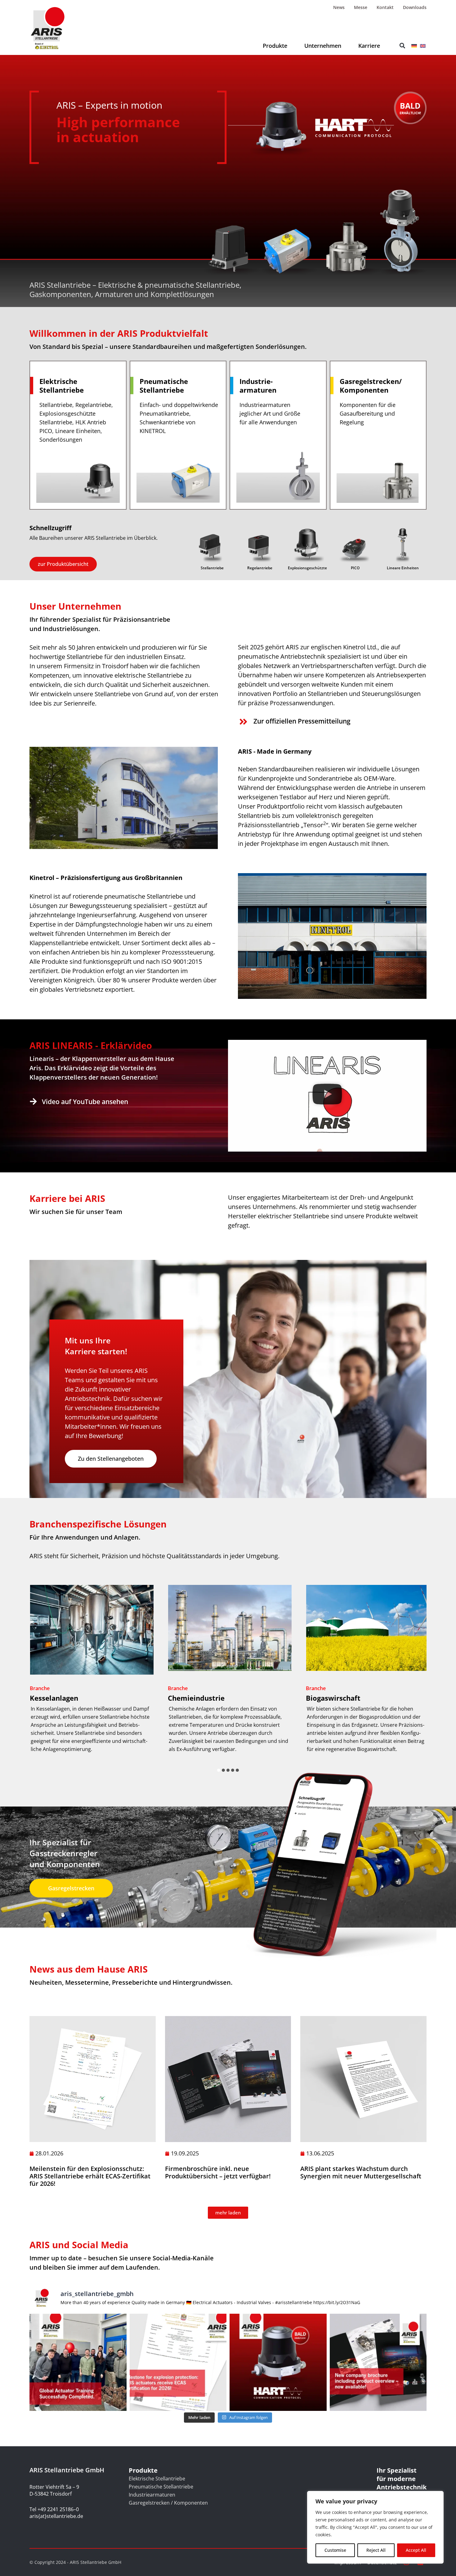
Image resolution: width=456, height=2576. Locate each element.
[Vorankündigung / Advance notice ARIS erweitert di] (278, 2362)
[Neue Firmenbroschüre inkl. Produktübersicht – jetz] (378, 2362)
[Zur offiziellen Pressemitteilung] (243, 722)
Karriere (369, 46)
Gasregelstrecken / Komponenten (168, 2503)
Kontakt (385, 7)
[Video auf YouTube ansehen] (33, 1101)
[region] (375, 2527)
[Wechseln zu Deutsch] (414, 45)
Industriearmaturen (152, 2495)
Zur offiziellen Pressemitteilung (302, 721)
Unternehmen (323, 46)
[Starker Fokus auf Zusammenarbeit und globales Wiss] (78, 2362)
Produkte (275, 46)
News (339, 7)
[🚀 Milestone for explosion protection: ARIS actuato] (178, 2362)
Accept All (416, 2550)
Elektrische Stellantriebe (157, 2479)
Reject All (376, 2550)
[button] (402, 46)
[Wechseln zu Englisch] (423, 45)
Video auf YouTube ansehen (85, 1102)
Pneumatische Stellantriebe (161, 2487)
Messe (361, 7)
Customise (335, 2550)
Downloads (415, 7)
